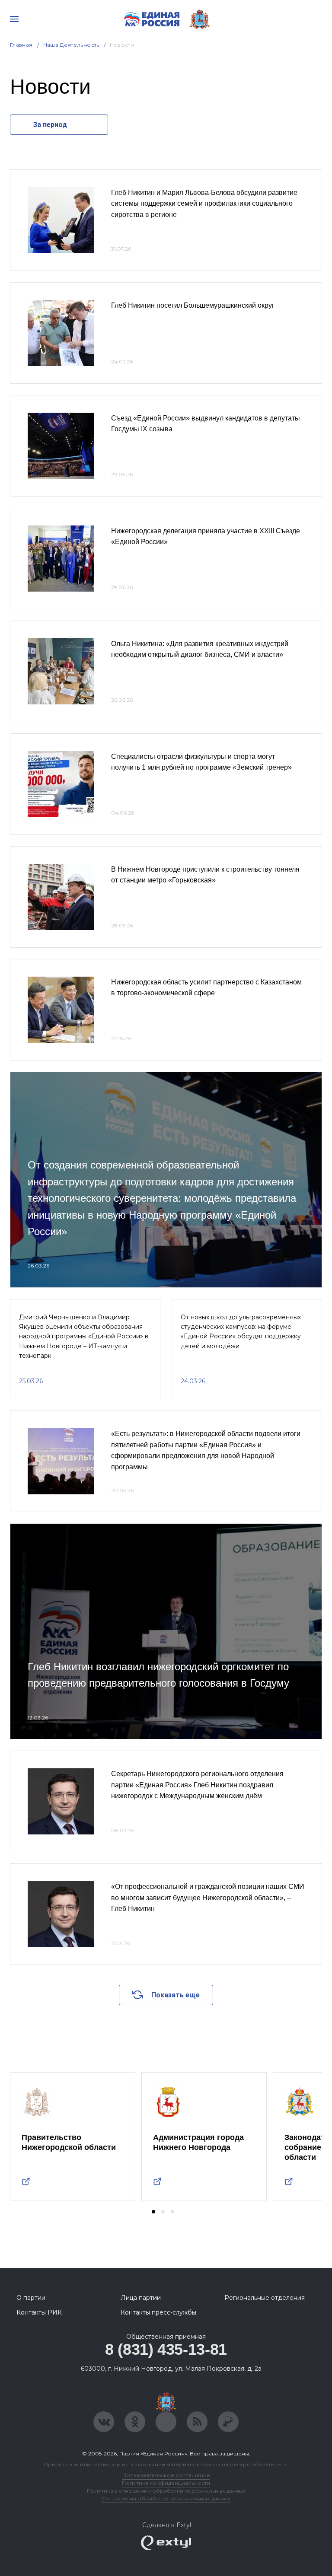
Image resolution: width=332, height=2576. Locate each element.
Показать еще (176, 1995)
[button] (153, 2212)
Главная (21, 45)
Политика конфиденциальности (166, 2483)
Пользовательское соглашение (166, 2475)
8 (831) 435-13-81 (166, 2349)
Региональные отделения (265, 2298)
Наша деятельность (71, 45)
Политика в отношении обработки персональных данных (166, 2491)
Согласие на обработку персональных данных (166, 2498)
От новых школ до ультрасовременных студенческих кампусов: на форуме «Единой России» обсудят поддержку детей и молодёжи (241, 1332)
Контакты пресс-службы (158, 2312)
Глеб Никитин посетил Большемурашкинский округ (193, 305)
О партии (31, 2298)
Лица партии (141, 2298)
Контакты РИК (39, 2312)
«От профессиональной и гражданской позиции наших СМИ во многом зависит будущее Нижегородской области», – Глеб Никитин (208, 1898)
